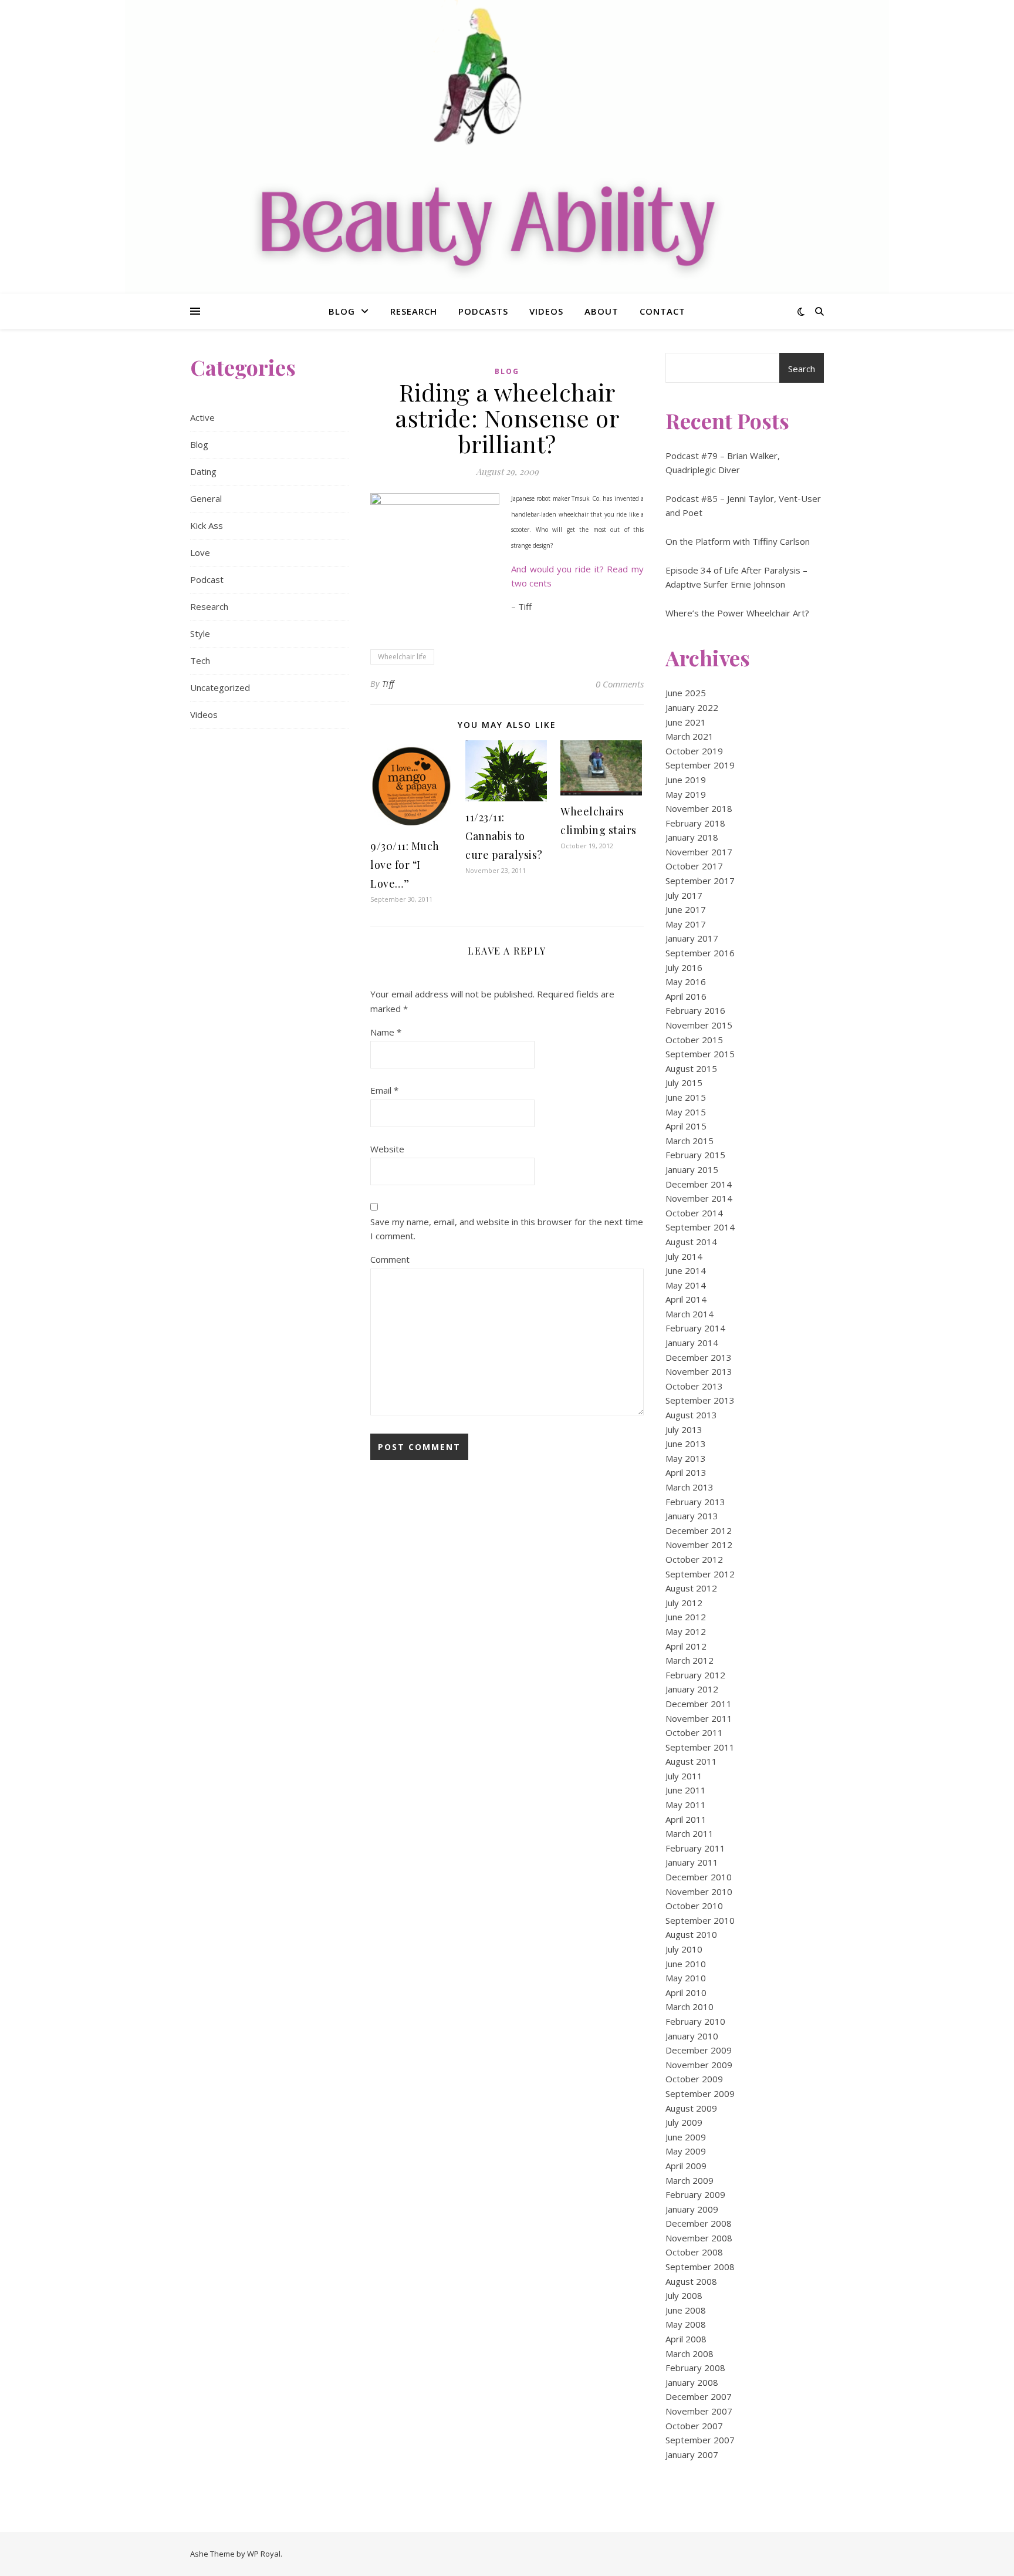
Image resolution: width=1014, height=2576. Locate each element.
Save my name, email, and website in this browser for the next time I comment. (507, 1229)
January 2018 (692, 837)
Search (802, 369)
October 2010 (694, 1906)
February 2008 (695, 2368)
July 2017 (684, 895)
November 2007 (699, 2411)
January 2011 (692, 1862)
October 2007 (694, 2426)
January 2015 (692, 1169)
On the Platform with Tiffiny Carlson (738, 541)
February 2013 (695, 1502)
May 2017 (686, 924)
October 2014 (694, 1213)
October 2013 (694, 1386)
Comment (390, 1259)
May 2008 (686, 2324)
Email (384, 1090)
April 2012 (686, 1646)
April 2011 (686, 1819)
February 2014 (695, 1328)
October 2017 (694, 866)
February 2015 (695, 1155)
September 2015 (700, 1054)
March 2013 (689, 1487)
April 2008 (686, 2339)
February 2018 (695, 823)
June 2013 (686, 1444)
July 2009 (684, 2122)
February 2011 (695, 1848)
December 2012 (699, 1530)
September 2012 (700, 1574)
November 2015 (699, 1025)
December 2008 (699, 2223)
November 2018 (699, 808)
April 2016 (686, 996)
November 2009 (699, 2065)
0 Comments (620, 684)
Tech (200, 660)
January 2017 (692, 938)
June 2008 (686, 2310)
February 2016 (695, 1010)
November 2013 (699, 1371)
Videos (546, 311)
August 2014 (691, 1242)
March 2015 (689, 1141)
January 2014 (692, 1343)
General (206, 498)
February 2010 (695, 2021)
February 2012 (695, 1675)
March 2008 (689, 2354)
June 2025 (686, 693)
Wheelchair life (402, 657)
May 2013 (686, 1458)
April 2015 (686, 1126)
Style (200, 633)
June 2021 (686, 722)
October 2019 (694, 751)
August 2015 (691, 1068)
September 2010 (700, 1920)
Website (387, 1149)
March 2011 (689, 1833)
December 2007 (699, 2396)
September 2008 (700, 2267)
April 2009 (686, 2166)
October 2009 (694, 2079)
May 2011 (686, 1805)
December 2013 (699, 1357)
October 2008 (694, 2252)
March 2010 (689, 2007)
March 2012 (689, 1660)
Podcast (207, 579)
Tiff (388, 684)
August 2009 (691, 2108)
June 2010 (686, 1964)
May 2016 (686, 982)
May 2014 (686, 1285)
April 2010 (686, 1992)
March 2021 (689, 736)
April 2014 (686, 1299)
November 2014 (699, 1198)
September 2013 (700, 1400)
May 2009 (686, 2151)
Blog (342, 311)
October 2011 (694, 1732)
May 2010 (686, 1978)
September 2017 (700, 881)
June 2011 (686, 1790)
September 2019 (700, 765)
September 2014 (700, 1227)
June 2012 (686, 1617)
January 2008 (692, 2382)
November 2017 (699, 852)
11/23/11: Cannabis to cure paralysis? (504, 836)
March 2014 (689, 1314)
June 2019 (686, 780)
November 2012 (699, 1545)
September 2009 (700, 2093)
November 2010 (699, 1891)
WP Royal (264, 2554)
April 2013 (686, 1472)
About (601, 311)
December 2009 (699, 2050)
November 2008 (699, 2238)
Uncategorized (220, 687)
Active (202, 417)
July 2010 (684, 1949)
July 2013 (684, 1429)
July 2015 (684, 1083)
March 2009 (689, 2180)
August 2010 (691, 1934)
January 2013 (692, 1516)
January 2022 (692, 707)
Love (200, 552)
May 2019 (686, 794)
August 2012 (691, 1588)
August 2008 (691, 2281)
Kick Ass (207, 525)
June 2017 (686, 909)
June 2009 (686, 2137)
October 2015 (694, 1040)
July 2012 (684, 1603)
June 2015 (686, 1097)
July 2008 (684, 2295)
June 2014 (686, 1270)
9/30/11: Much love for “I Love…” (405, 865)
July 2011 (684, 1776)
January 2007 (692, 2454)
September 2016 (700, 953)
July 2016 (684, 967)
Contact (663, 311)
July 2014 (684, 1256)
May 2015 (686, 1112)
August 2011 (691, 1761)
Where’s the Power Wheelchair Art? (737, 613)
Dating (203, 471)
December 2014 (699, 1184)
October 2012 (694, 1559)
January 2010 (692, 2036)
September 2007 (700, 2440)
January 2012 (692, 1689)
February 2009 (695, 2194)
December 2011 (699, 1704)
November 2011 (699, 1718)
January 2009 (692, 2209)
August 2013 (691, 1415)
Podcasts (483, 311)
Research (414, 311)
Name (386, 1032)
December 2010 (699, 1877)
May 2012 (686, 1631)
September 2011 (700, 1747)
